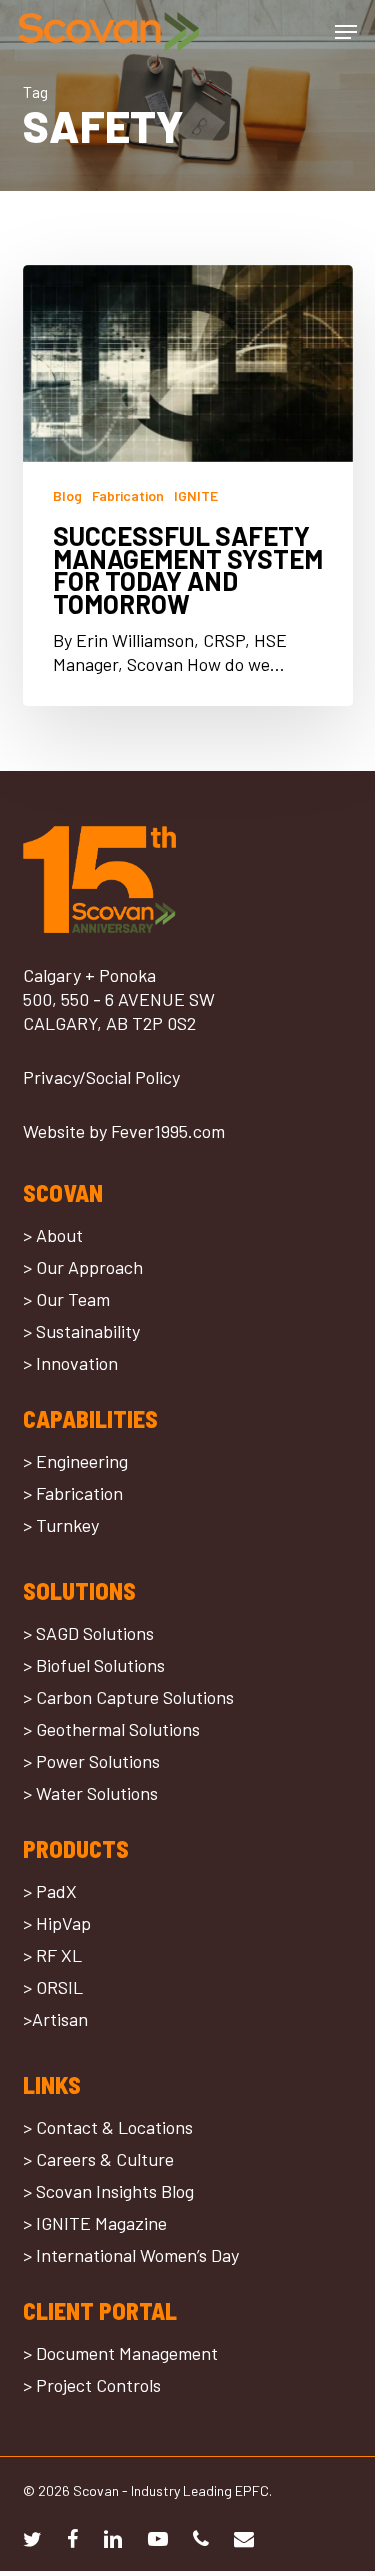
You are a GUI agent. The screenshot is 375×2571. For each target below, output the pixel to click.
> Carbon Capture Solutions (128, 1697)
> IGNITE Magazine (95, 2223)
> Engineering (75, 1461)
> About (53, 1235)
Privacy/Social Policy (101, 1077)
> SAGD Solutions (88, 1633)
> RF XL (52, 1955)
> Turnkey (61, 1525)
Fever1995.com (168, 1131)
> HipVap (57, 1923)
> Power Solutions (91, 1761)
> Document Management (120, 2353)
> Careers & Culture (98, 2159)
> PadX (50, 1891)
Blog (67, 495)
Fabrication (128, 495)
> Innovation (70, 1363)
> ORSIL (53, 1987)
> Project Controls (92, 2385)
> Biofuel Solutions (94, 1665)
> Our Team (66, 1299)
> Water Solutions (90, 1793)
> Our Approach (83, 1267)
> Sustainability (81, 1331)
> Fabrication (73, 1493)
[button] (346, 32)
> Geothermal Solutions (111, 1729)
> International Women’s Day (131, 2255)
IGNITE (196, 495)
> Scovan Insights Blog (108, 2191)
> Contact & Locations (108, 2127)
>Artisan (55, 2019)
